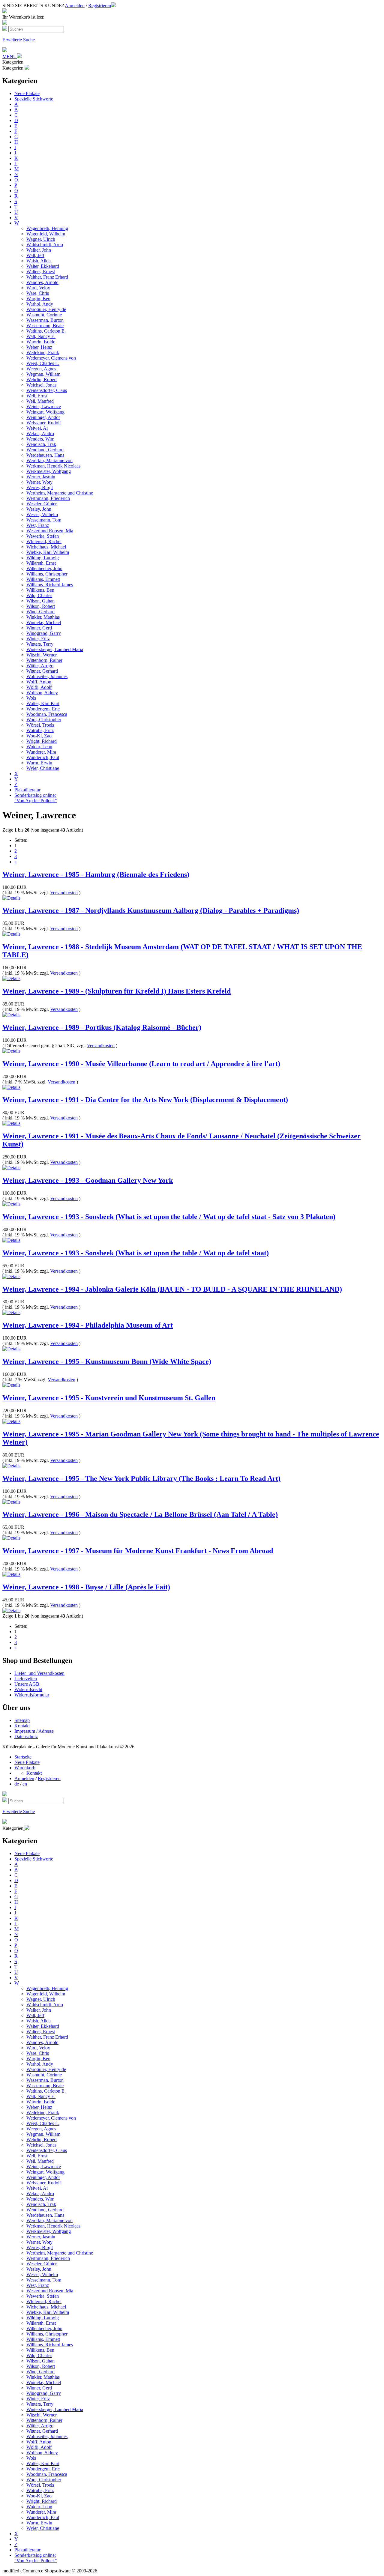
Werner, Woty (39, 482)
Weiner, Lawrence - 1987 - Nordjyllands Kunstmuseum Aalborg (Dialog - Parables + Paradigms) (151, 910)
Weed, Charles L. (43, 363)
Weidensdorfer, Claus (47, 390)
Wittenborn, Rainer (44, 660)
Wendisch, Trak (41, 444)
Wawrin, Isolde (41, 342)
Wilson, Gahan (40, 601)
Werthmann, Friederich (48, 498)
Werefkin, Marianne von (49, 460)
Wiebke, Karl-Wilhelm (48, 552)
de (17, 1784)
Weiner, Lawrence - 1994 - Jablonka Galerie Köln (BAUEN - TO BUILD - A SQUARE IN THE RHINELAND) (172, 1289)
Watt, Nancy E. (41, 336)
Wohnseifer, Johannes (47, 676)
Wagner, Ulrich (41, 239)
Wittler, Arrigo (40, 666)
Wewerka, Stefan (43, 536)
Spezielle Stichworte (34, 99)
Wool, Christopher (44, 720)
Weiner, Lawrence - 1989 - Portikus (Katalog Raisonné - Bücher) (102, 1027)
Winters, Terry (40, 644)
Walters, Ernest (41, 272)
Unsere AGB (27, 1684)
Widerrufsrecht (28, 1689)
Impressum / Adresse (34, 1731)
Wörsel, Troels (40, 725)
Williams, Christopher (47, 574)
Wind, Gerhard (40, 612)
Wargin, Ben (38, 299)
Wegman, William (43, 374)
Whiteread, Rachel (44, 541)
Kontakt (22, 1726)
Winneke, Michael (44, 622)
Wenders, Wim (40, 439)
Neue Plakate (27, 93)
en (25, 1784)
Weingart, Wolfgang (45, 412)
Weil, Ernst (37, 396)
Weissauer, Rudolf (44, 423)
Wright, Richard (42, 741)
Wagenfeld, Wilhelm (46, 234)
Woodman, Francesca (47, 714)
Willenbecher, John (44, 568)
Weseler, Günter (42, 504)
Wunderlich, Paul (43, 757)
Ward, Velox (38, 288)
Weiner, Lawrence (44, 406)
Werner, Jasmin (41, 477)
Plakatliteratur (27, 790)
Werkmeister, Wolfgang (49, 471)
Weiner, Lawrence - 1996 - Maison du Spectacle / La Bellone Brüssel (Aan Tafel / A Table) (140, 1514)
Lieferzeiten (26, 1679)
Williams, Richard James (50, 585)
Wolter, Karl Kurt (43, 703)
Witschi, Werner (42, 655)
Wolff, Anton (39, 682)
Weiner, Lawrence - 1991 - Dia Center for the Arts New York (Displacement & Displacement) (145, 1100)
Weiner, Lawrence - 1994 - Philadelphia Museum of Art (88, 1325)
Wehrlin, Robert (42, 380)
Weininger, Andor (43, 417)
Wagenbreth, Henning (47, 228)
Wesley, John (39, 509)
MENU (10, 57)
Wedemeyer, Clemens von (51, 358)
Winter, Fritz (38, 639)
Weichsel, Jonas (41, 385)
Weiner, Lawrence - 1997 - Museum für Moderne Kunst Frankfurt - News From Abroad (138, 1551)
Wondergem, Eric (43, 709)
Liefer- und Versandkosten (39, 1673)
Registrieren (100, 6)
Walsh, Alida (39, 261)
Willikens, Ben (40, 590)
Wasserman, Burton (45, 320)
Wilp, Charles (39, 595)
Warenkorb (25, 1768)
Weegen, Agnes (41, 369)
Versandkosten (64, 893)
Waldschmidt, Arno (45, 245)
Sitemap (22, 1720)
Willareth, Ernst (41, 563)
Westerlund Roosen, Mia (50, 531)
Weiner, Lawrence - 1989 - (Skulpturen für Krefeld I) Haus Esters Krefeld (117, 991)
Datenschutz (26, 1736)
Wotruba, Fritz (40, 730)
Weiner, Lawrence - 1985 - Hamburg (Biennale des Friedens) (96, 874)
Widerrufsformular (32, 1695)
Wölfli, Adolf (39, 687)
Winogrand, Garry (44, 633)
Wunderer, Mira (41, 752)
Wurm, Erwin (39, 763)
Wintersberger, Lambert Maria (55, 649)
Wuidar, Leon (39, 747)
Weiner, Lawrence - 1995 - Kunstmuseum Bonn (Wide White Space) (107, 1361)
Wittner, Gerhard (42, 671)
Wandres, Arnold (42, 282)
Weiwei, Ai (37, 428)
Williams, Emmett (43, 579)
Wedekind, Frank (43, 353)
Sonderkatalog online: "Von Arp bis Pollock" (36, 798)
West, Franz (38, 525)
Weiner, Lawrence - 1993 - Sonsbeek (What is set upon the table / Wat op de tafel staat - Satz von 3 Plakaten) (169, 1217)
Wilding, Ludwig (43, 558)
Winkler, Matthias (43, 617)
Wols (31, 698)
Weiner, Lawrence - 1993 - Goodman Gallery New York (88, 1180)
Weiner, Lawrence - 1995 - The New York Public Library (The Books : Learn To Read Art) (141, 1478)
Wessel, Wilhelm (42, 514)
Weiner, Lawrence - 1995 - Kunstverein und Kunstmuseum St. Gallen (109, 1398)
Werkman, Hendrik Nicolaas (53, 466)
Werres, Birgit (40, 487)
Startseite (23, 1757)
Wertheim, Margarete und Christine (60, 493)
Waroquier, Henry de (46, 309)
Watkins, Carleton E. (46, 331)
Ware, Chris (38, 293)
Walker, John (39, 250)
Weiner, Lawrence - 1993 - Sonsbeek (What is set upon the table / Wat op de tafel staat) (136, 1253)
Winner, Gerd (39, 628)
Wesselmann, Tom (44, 520)
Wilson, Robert (41, 606)
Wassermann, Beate (45, 326)
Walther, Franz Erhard (47, 277)
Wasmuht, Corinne (44, 315)
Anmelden (75, 6)
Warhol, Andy (40, 304)
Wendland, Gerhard (45, 450)
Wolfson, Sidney (42, 693)
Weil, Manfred (40, 401)
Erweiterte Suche (19, 40)
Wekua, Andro (40, 433)
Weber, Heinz (39, 347)
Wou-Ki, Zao (39, 736)
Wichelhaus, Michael (46, 547)
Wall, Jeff (35, 255)
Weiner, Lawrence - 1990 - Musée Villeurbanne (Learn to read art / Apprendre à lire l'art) (141, 1064)
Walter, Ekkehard (43, 266)
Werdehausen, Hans (45, 455)
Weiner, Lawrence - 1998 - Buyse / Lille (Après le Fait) (86, 1587)
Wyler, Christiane (43, 768)
